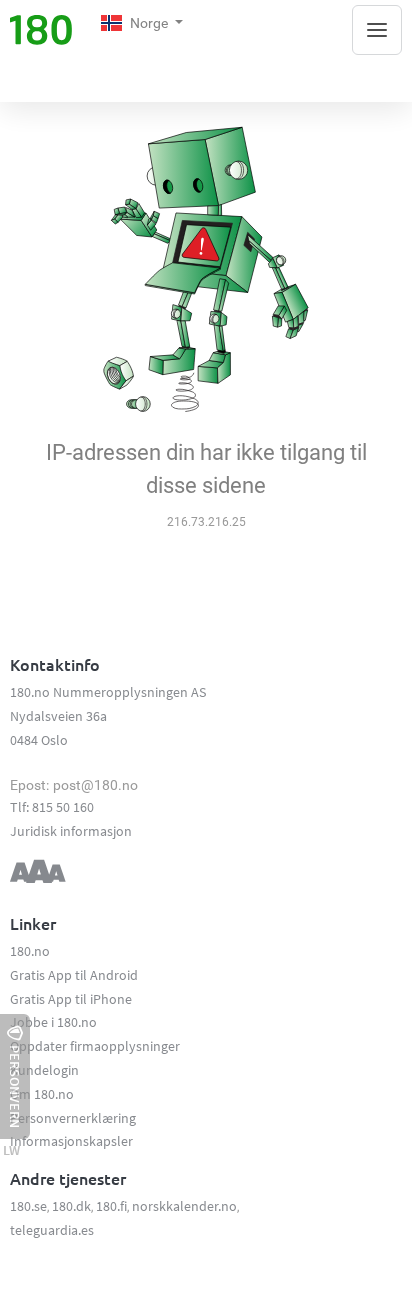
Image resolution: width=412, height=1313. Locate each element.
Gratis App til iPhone (71, 999)
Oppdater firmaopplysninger (95, 1046)
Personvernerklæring (73, 1118)
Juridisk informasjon (71, 831)
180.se (28, 1206)
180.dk (71, 1206)
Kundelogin (44, 1070)
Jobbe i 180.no (53, 1022)
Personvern (15, 1086)
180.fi (111, 1206)
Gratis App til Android (74, 975)
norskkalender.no (184, 1206)
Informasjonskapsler (71, 1141)
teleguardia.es (52, 1230)
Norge (150, 23)
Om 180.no (42, 1094)
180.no (30, 951)
